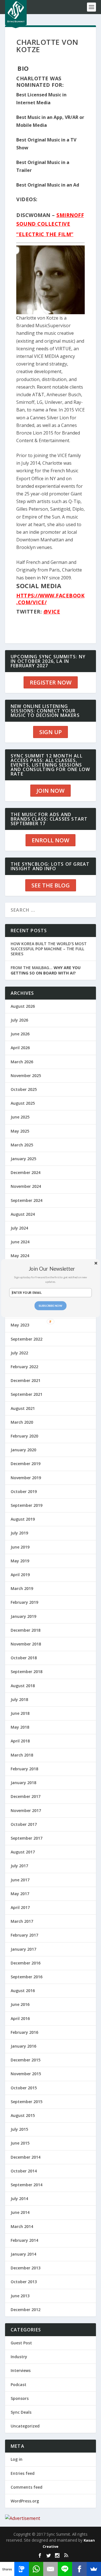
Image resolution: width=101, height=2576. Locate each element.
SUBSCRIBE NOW (51, 1305)
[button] (52, 1269)
